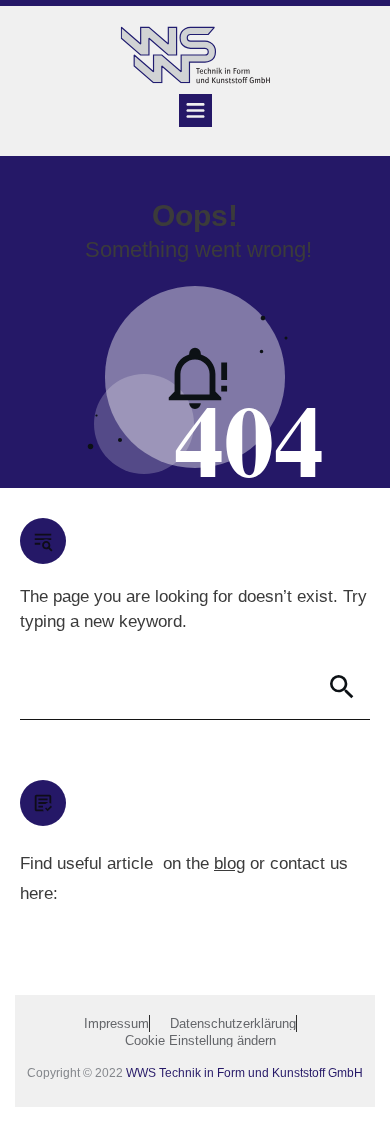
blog (229, 863)
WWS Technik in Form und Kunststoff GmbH (244, 1073)
